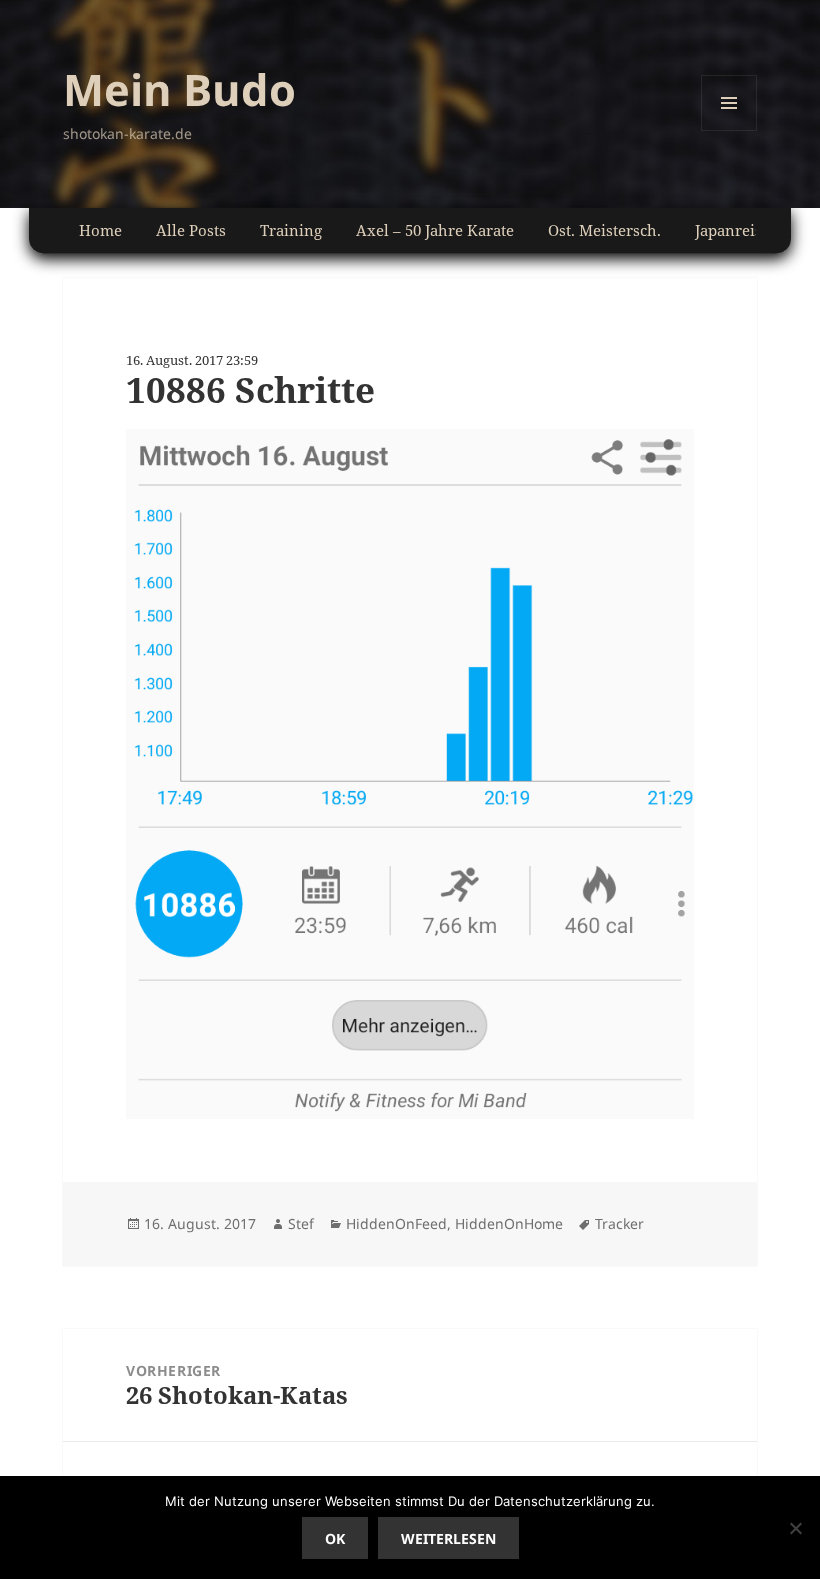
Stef (301, 1223)
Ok (335, 1538)
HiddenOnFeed (396, 1223)
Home (100, 230)
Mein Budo (179, 89)
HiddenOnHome (509, 1223)
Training (291, 230)
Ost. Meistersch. (604, 230)
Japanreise (732, 230)
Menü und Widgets (729, 130)
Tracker (619, 1223)
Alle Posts (191, 230)
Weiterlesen (448, 1538)
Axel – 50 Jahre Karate (435, 230)
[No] (795, 1528)
